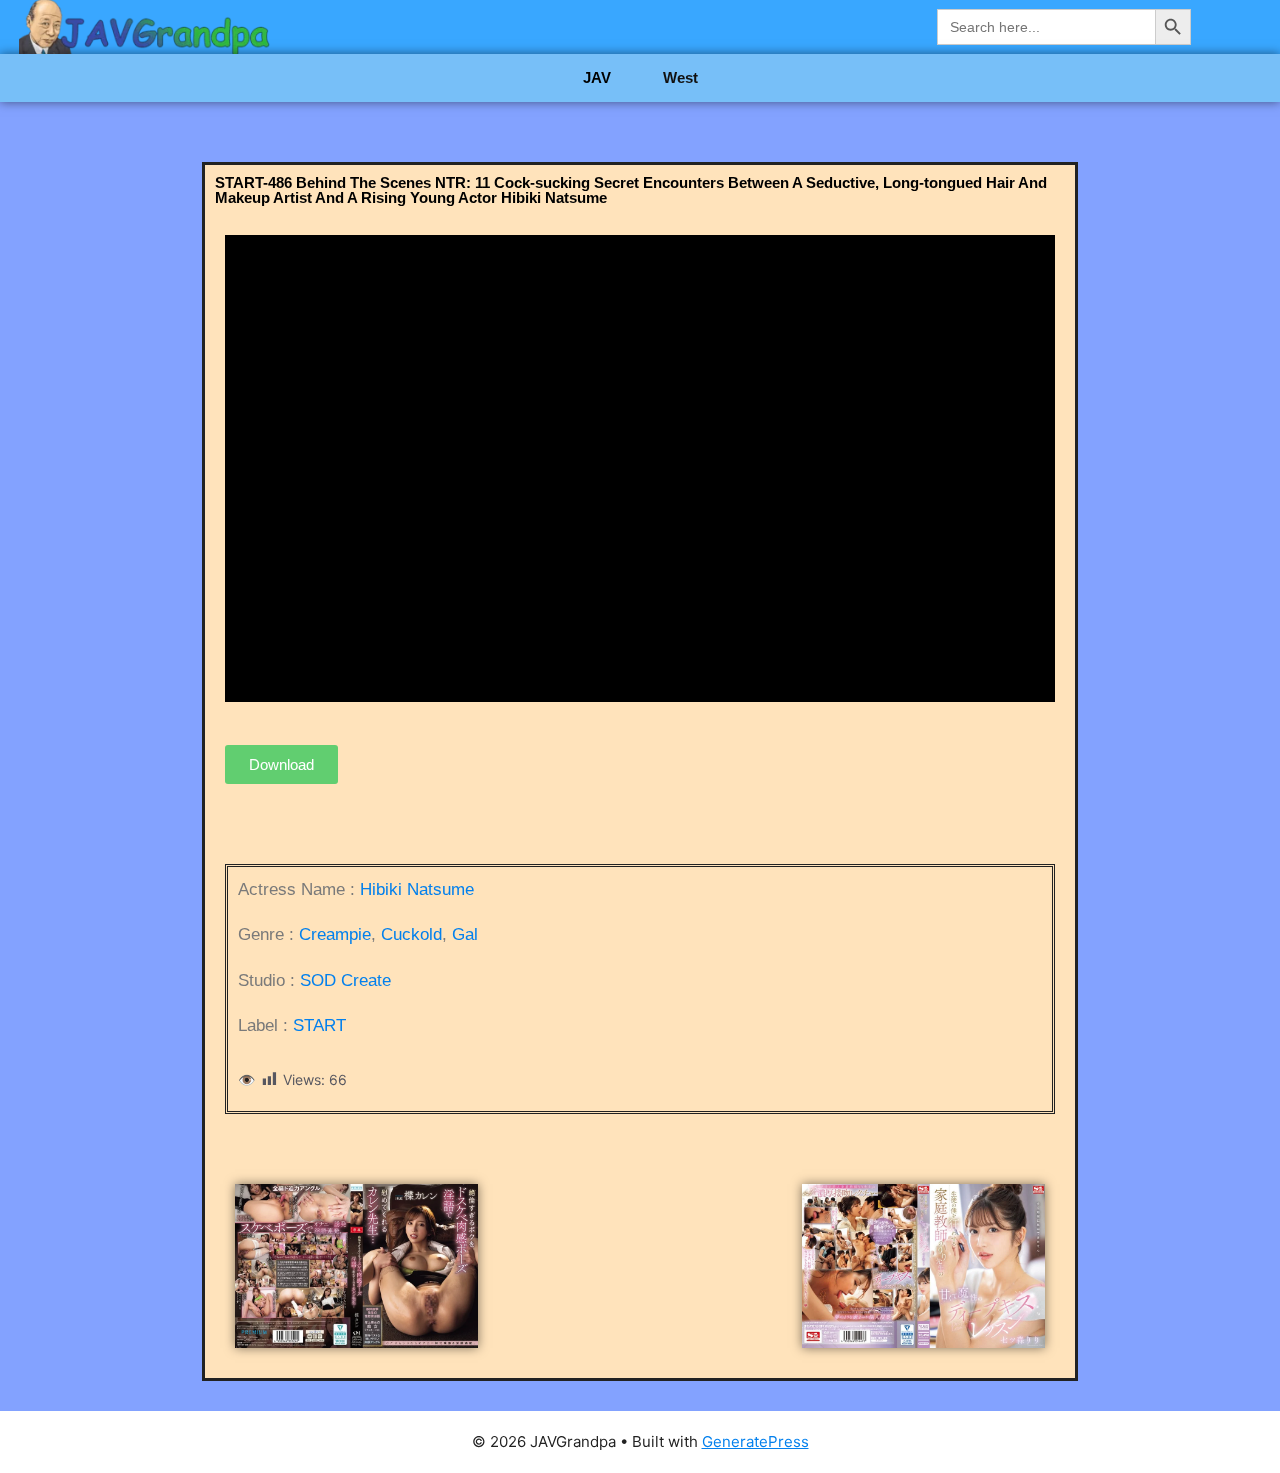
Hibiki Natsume (417, 889)
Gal (465, 934)
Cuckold (411, 934)
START (319, 1025)
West (680, 77)
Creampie (335, 934)
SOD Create (345, 980)
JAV (597, 77)
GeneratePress (755, 1441)
